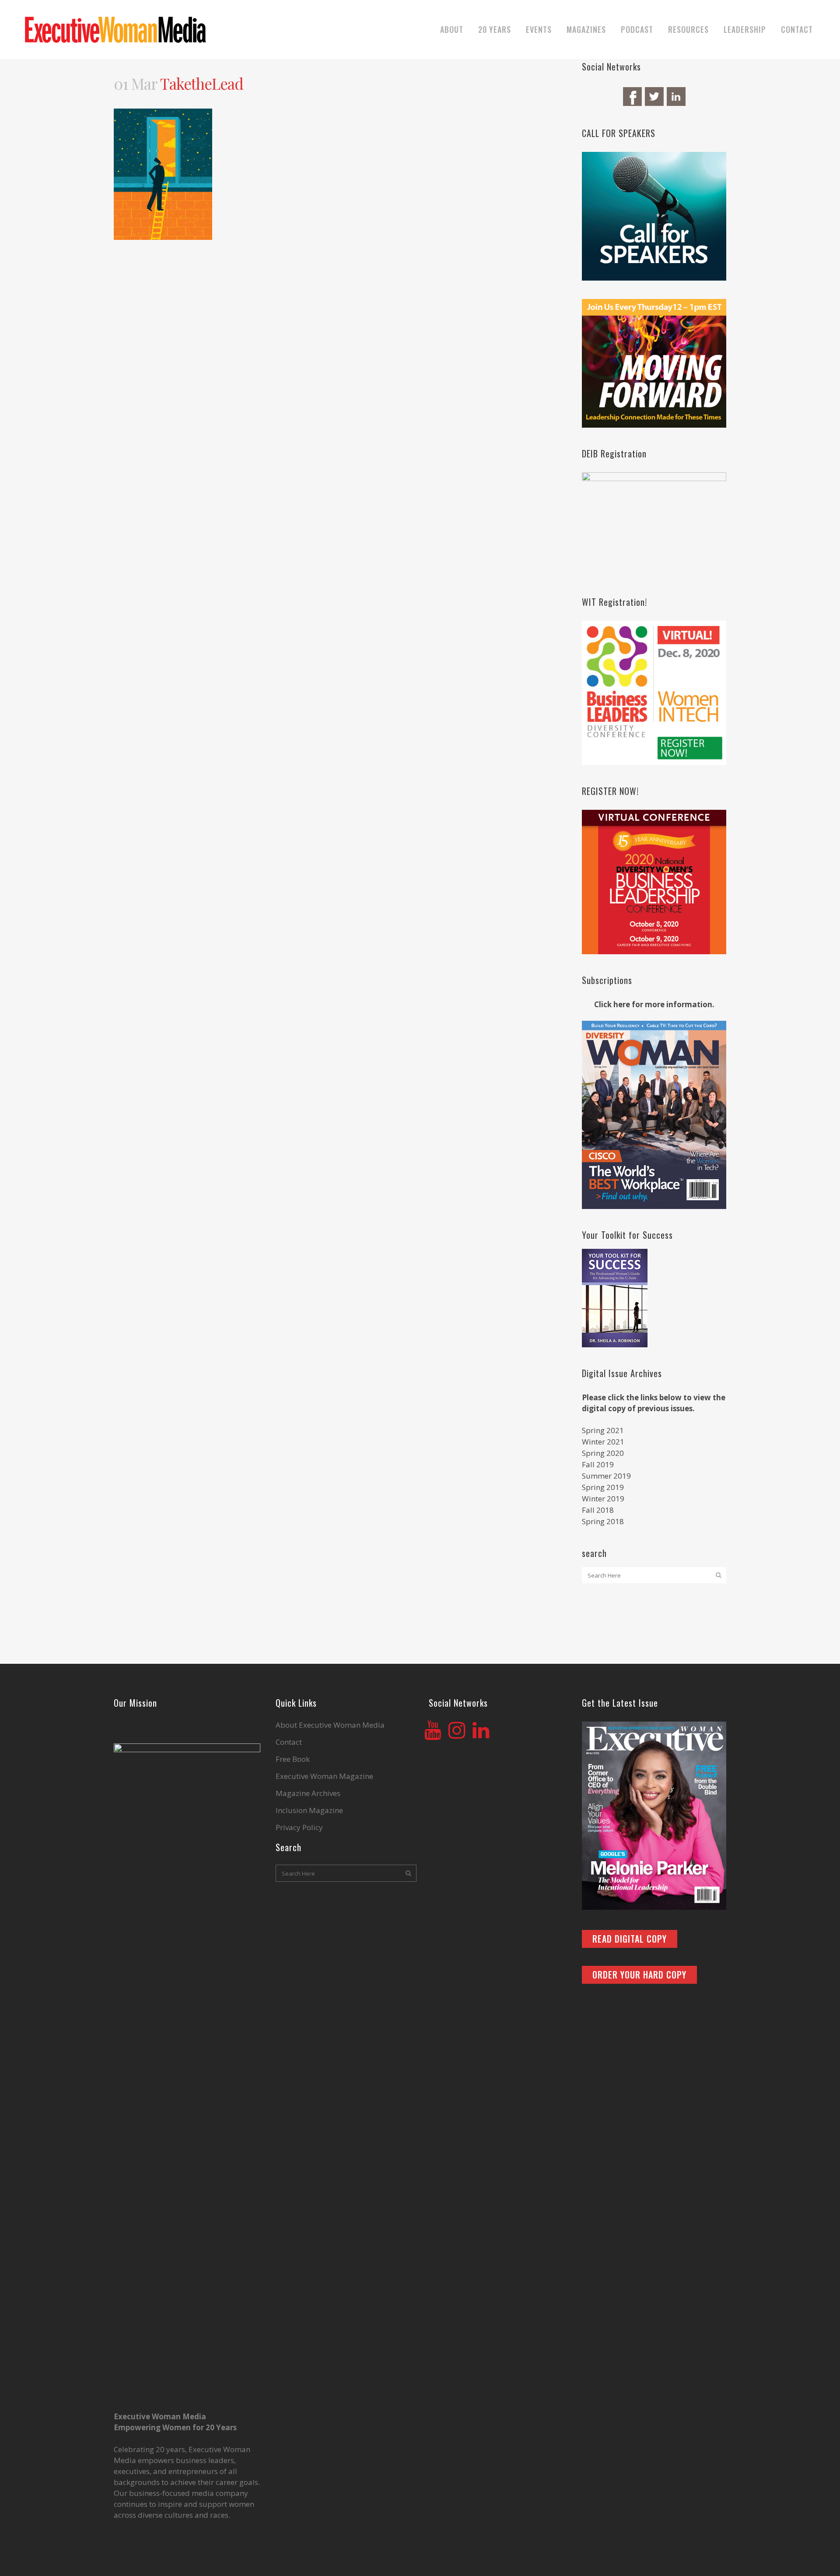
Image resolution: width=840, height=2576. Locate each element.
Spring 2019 (603, 1487)
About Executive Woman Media (330, 1725)
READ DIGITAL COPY (630, 1939)
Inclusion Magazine (309, 1810)
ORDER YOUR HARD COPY (639, 1975)
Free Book (293, 1759)
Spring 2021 (603, 1430)
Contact (289, 1742)
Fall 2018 (598, 1510)
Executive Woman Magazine (324, 1776)
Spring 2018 (603, 1521)
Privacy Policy (299, 1827)
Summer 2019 (606, 1476)
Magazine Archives (308, 1793)
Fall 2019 (598, 1464)
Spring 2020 (603, 1453)
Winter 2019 (603, 1499)
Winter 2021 (603, 1442)
